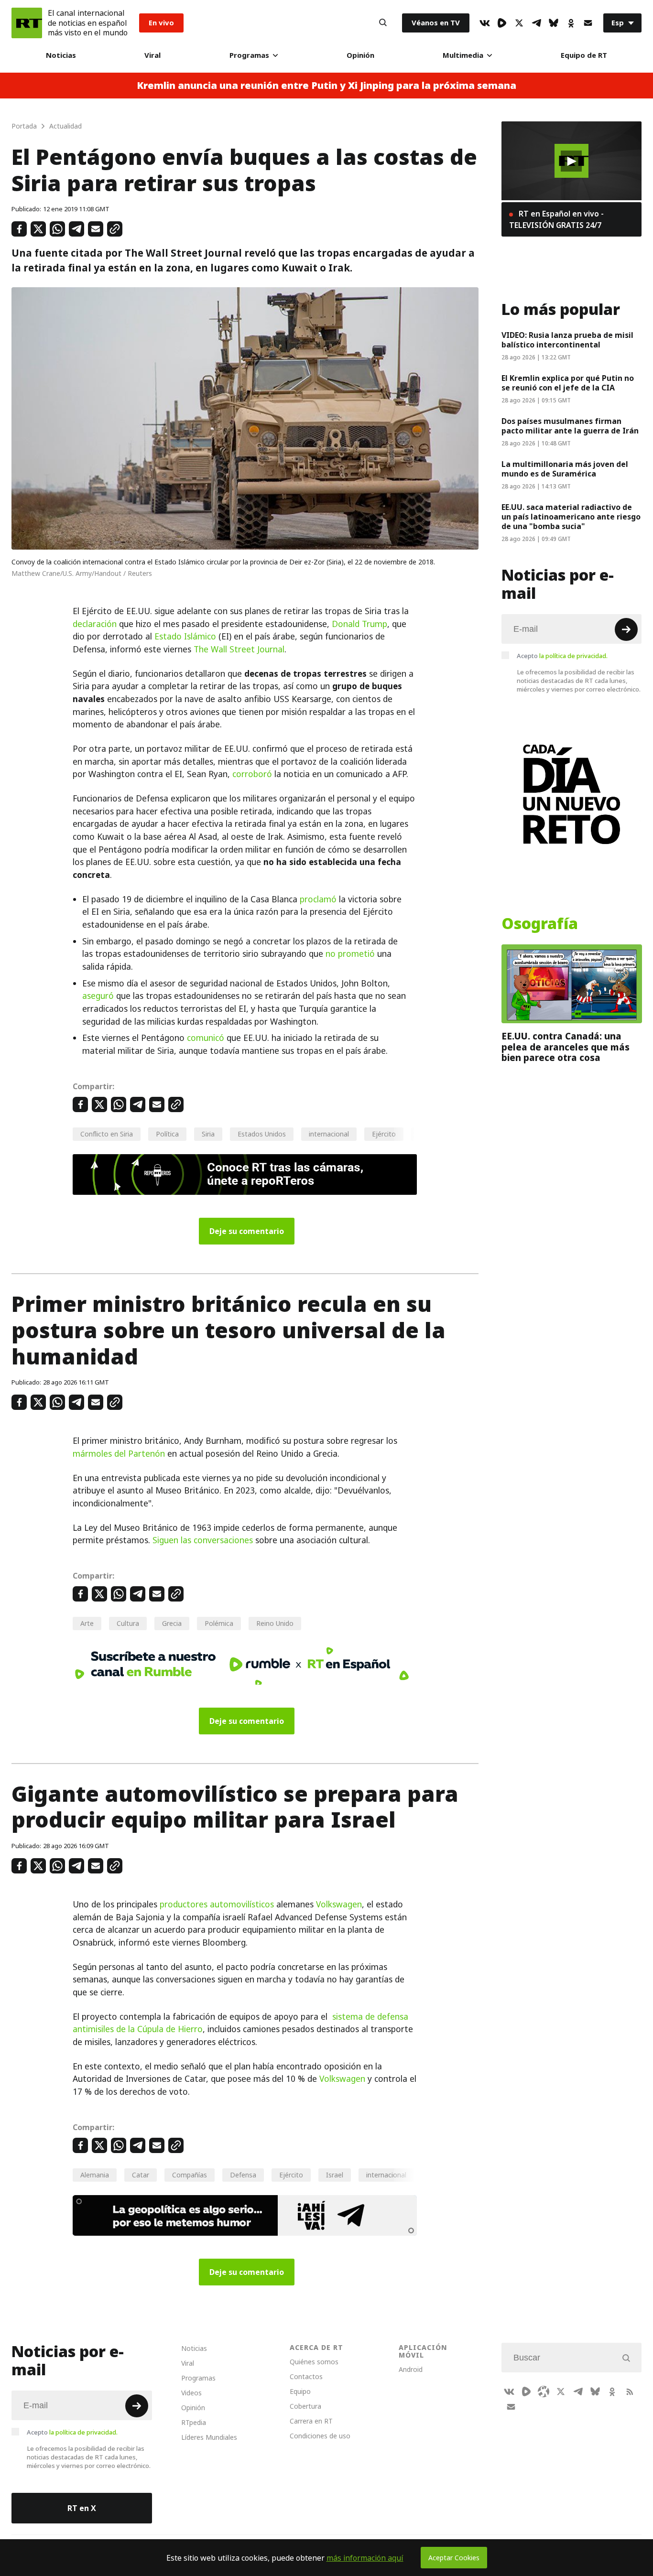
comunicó (206, 1038)
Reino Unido (275, 1623)
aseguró (98, 996)
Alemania (95, 2175)
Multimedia (463, 55)
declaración (95, 624)
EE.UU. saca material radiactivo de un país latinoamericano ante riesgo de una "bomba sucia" (571, 517)
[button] (571, 161)
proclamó (318, 899)
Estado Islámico (185, 637)
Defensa (243, 2175)
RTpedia (194, 2422)
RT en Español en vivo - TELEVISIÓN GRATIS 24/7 (556, 219)
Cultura (128, 1623)
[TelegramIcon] (536, 23)
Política (167, 1134)
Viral (152, 55)
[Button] (383, 23)
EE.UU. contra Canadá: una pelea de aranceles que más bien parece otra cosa (566, 1047)
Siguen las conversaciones (203, 1540)
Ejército (384, 1134)
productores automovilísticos (217, 1905)
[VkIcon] (485, 23)
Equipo (300, 2391)
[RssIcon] (630, 2392)
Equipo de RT (584, 55)
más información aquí (365, 2558)
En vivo (161, 23)
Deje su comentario (247, 1231)
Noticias (61, 55)
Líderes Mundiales (209, 2437)
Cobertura (305, 2406)
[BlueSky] (554, 23)
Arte (87, 1623)
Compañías (190, 2175)
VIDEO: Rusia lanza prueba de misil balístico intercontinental (567, 340)
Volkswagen (339, 1905)
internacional (329, 1134)
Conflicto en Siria (107, 1134)
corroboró (252, 774)
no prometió (350, 954)
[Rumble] (502, 23)
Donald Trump (359, 624)
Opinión (360, 55)
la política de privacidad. (573, 656)
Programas (249, 55)
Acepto (562, 656)
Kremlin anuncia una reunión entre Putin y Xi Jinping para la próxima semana (326, 86)
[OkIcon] (571, 23)
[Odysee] (544, 2392)
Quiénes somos (314, 2362)
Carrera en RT (311, 2421)
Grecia (172, 1623)
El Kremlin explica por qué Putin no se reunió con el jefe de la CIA (568, 383)
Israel (335, 2175)
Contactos (306, 2376)
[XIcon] (519, 23)
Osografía (540, 924)
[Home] (27, 23)
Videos (191, 2393)
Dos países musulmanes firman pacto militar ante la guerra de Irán (570, 426)
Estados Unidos (262, 1134)
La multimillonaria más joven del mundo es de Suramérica (565, 469)
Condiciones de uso (320, 2436)
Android (411, 2369)
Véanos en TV (436, 23)
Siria (208, 1134)
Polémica (219, 1623)
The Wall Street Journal (239, 649)
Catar (141, 2175)
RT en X (82, 2508)
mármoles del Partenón (119, 1454)
